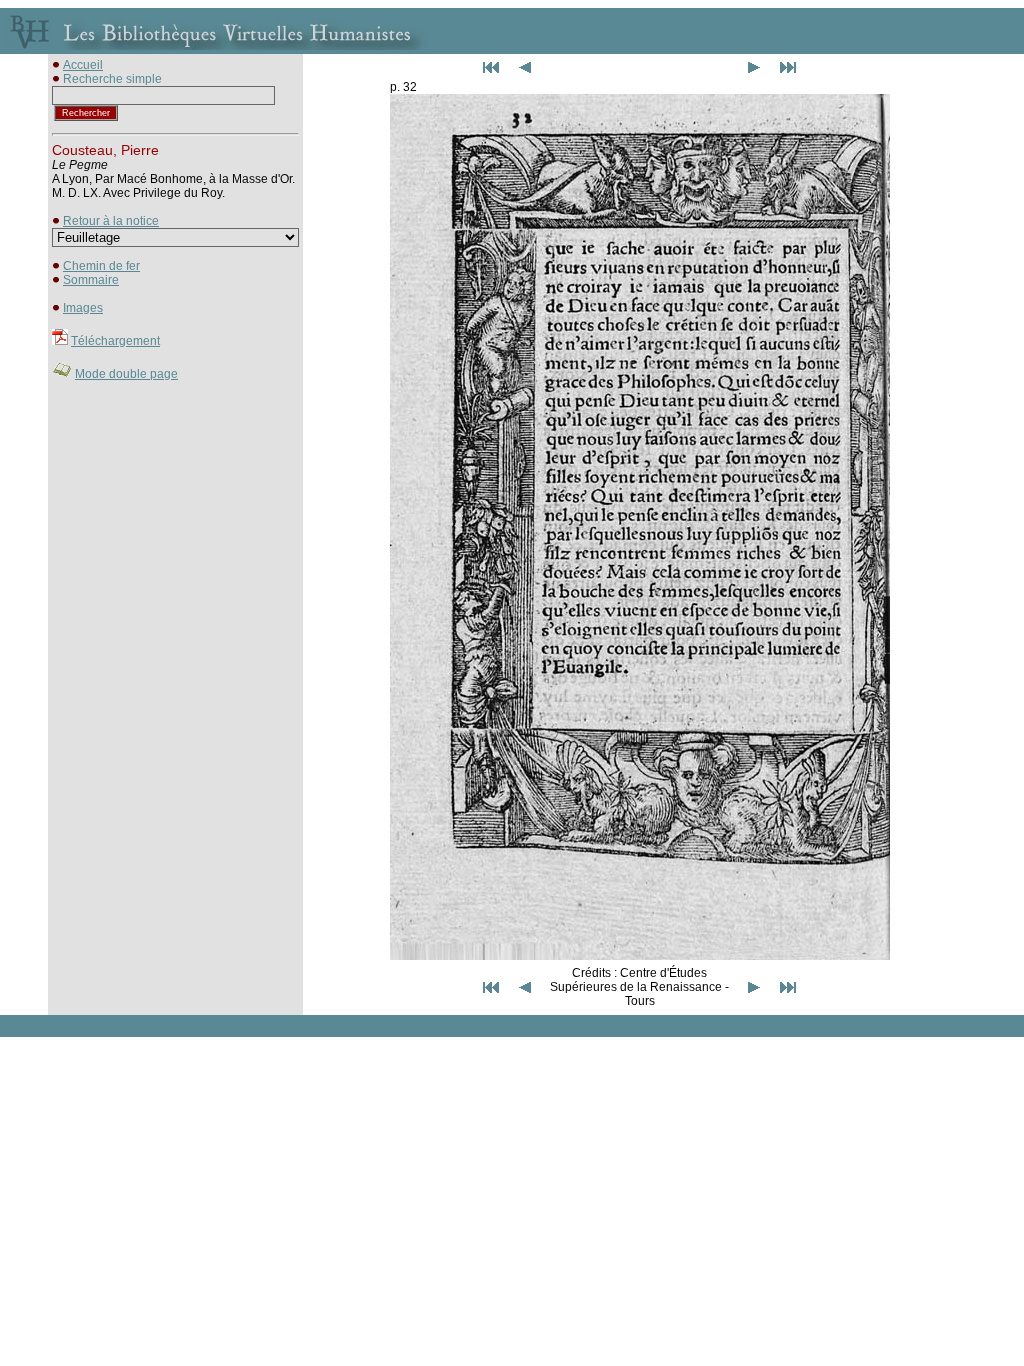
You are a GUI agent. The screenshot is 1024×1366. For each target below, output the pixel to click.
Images (83, 308)
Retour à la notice (111, 221)
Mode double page (126, 374)
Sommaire (91, 280)
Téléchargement (115, 341)
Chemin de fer (101, 266)
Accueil (83, 65)
